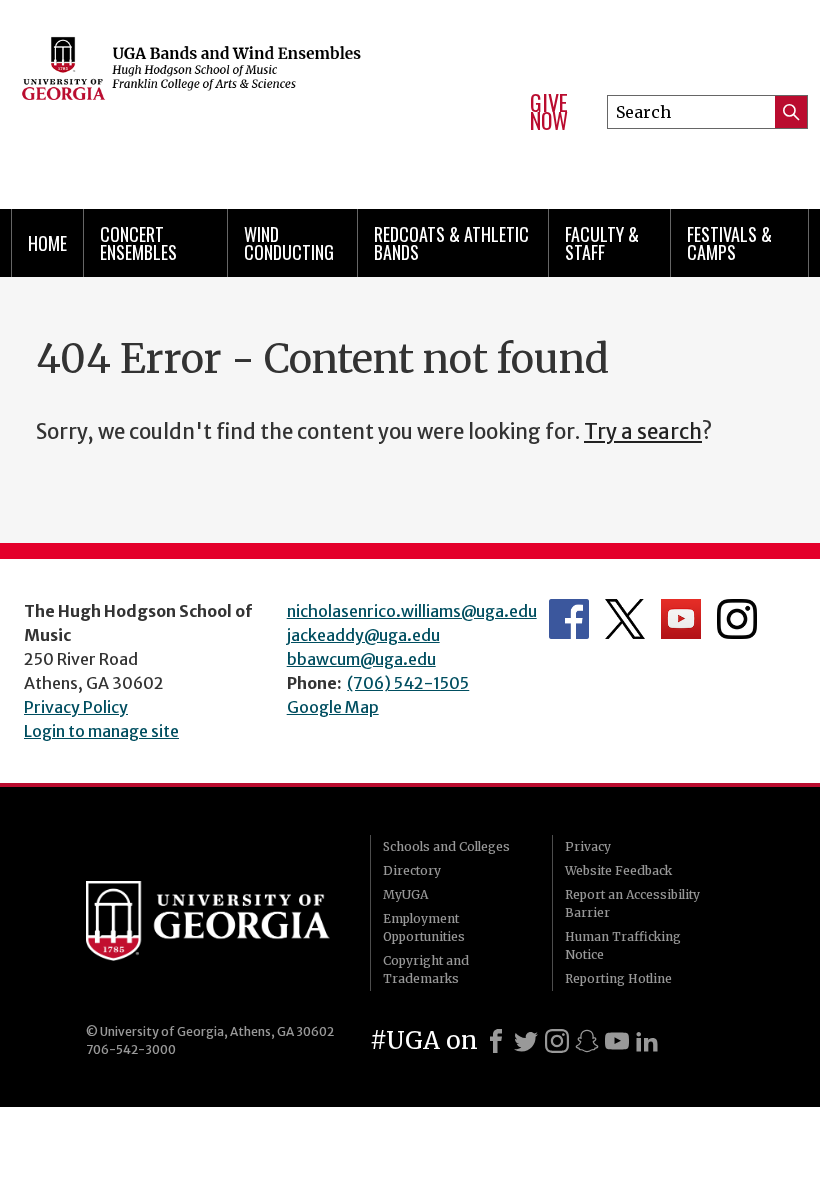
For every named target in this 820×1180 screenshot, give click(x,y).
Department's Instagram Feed (737, 619)
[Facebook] (496, 1041)
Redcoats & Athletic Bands (451, 243)
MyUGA (405, 894)
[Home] (251, 100)
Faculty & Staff (602, 243)
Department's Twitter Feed (625, 619)
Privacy (588, 846)
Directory (412, 870)
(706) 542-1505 (408, 683)
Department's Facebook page (569, 619)
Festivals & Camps (729, 243)
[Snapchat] (587, 1041)
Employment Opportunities (424, 927)
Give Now (549, 111)
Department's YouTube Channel (681, 619)
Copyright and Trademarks (426, 969)
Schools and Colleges (446, 846)
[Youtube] (617, 1041)
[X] (526, 1041)
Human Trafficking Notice (623, 945)
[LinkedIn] (647, 1041)
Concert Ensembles (138, 243)
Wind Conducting (289, 243)
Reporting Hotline (618, 978)
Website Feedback (618, 870)
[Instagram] (557, 1041)
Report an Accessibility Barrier (632, 903)
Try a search (643, 432)
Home (47, 243)
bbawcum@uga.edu (361, 659)
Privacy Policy (76, 707)
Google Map (333, 707)
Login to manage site (101, 731)
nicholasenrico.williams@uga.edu (412, 611)
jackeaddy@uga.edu (363, 635)
